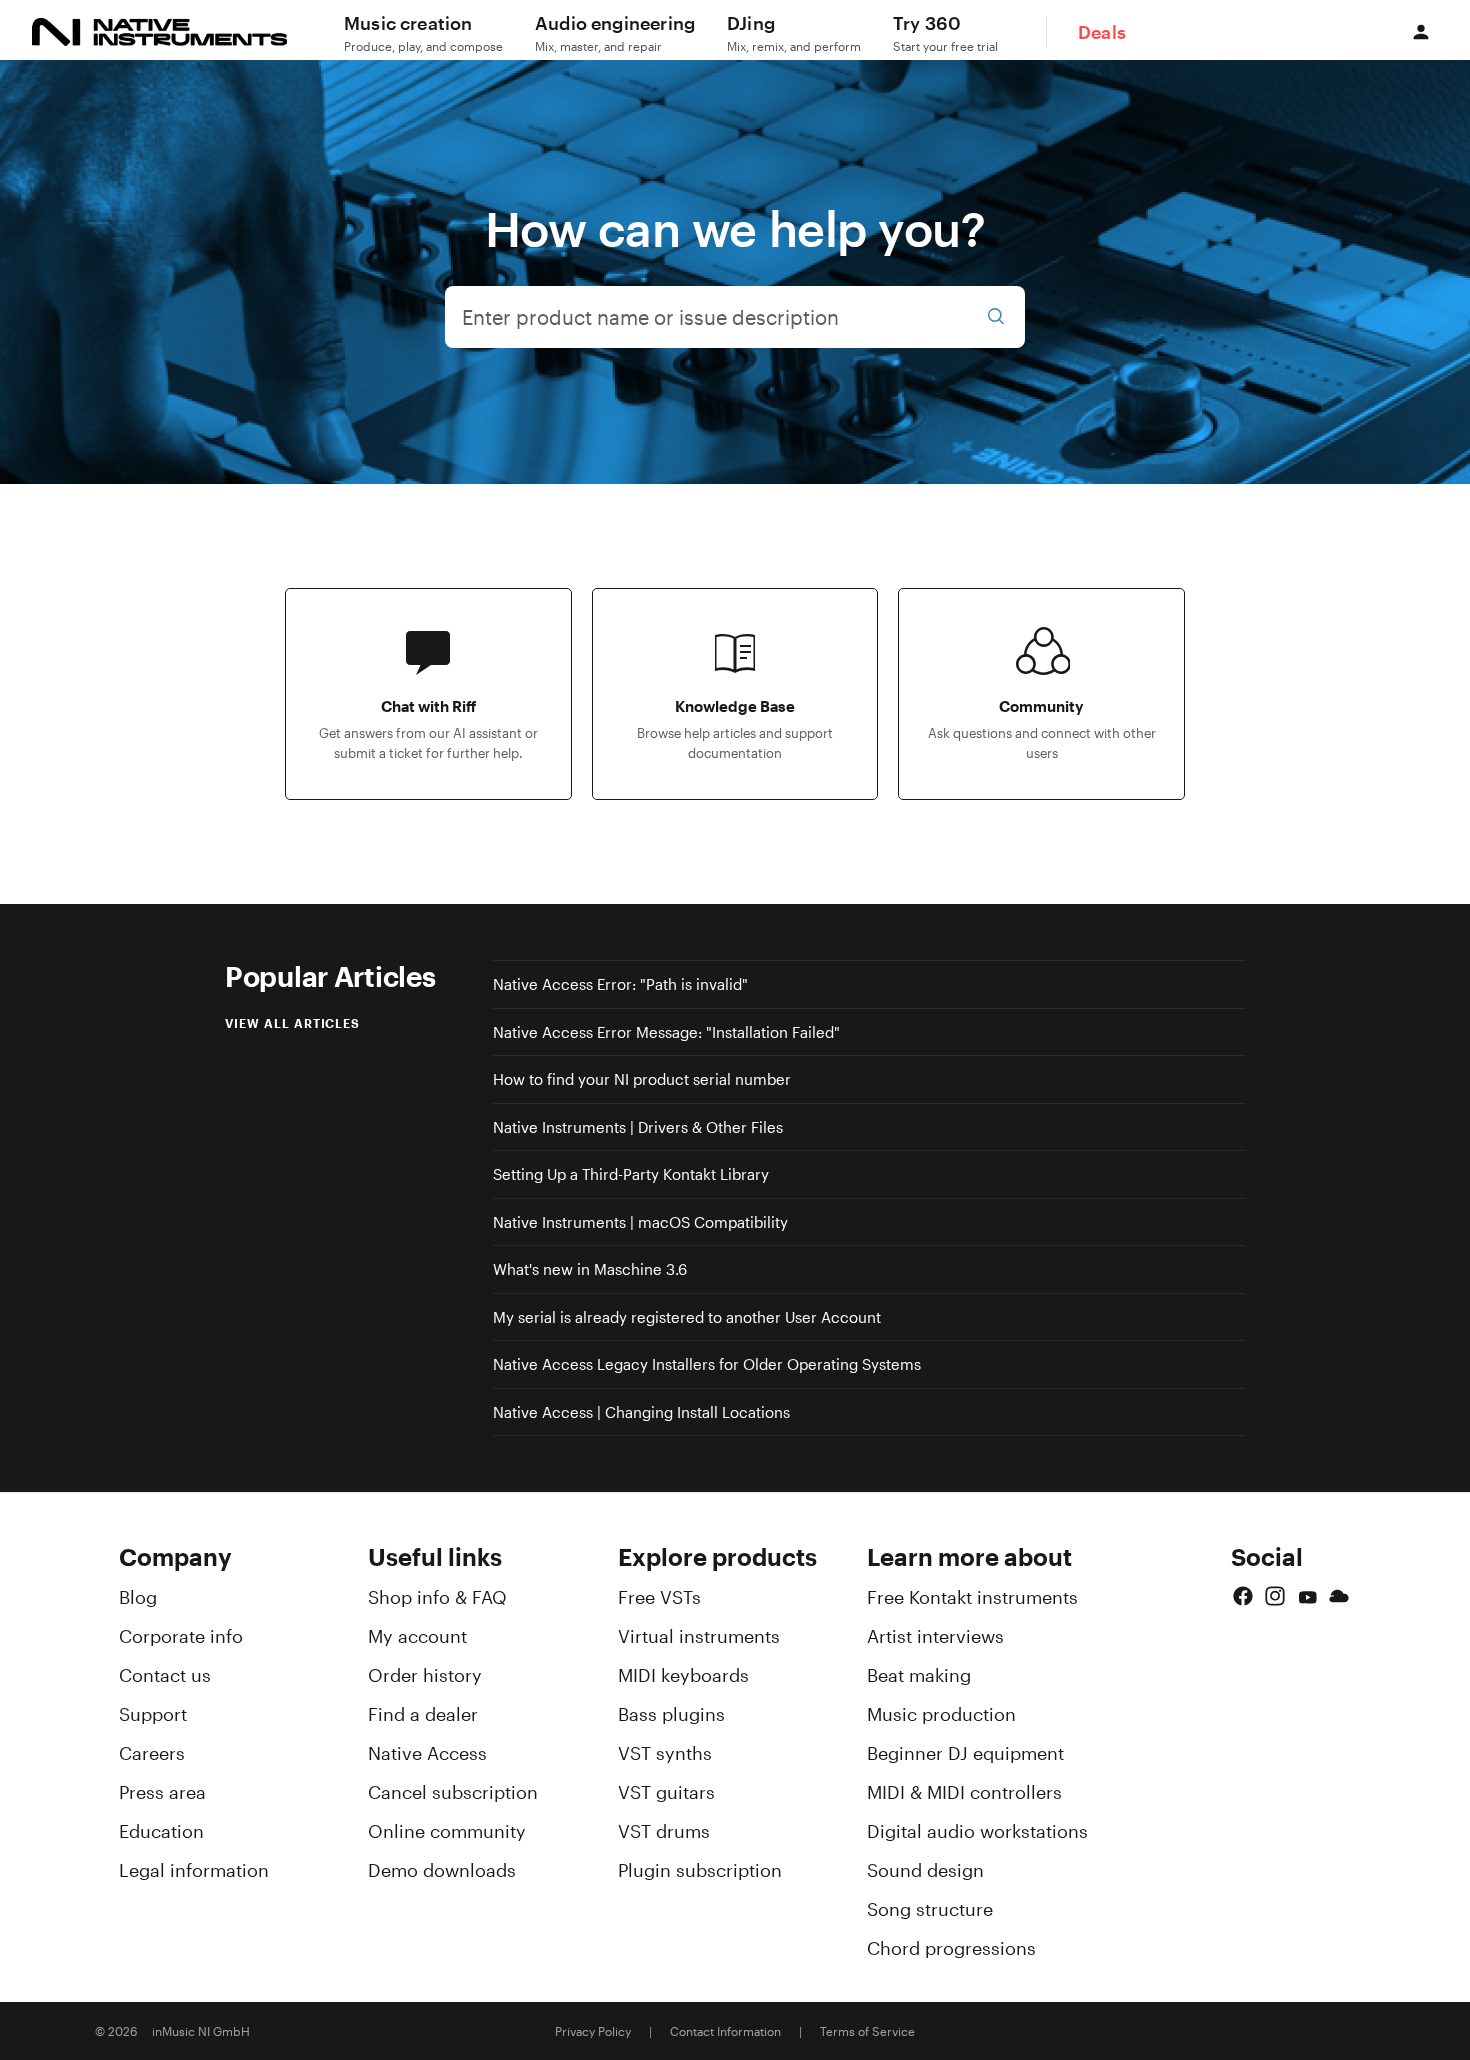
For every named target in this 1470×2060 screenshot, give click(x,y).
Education (161, 1831)
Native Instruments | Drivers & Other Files (638, 1127)
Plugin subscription (700, 1870)
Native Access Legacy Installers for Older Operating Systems (707, 1364)
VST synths (665, 1753)
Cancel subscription (453, 1792)
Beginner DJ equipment (965, 1753)
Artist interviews (935, 1636)
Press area (162, 1792)
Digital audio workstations (977, 1831)
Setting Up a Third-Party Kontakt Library (631, 1174)
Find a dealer (423, 1714)
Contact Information (725, 2031)
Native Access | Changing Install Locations (641, 1412)
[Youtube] (1307, 1596)
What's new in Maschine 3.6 (590, 1269)
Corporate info (181, 1636)
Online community (447, 1831)
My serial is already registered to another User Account (687, 1317)
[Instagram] (1275, 1596)
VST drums (664, 1831)
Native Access (427, 1753)
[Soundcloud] (1339, 1596)
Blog (138, 1597)
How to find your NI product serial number (642, 1079)
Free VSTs (659, 1597)
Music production (941, 1714)
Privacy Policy (593, 2031)
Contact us (165, 1675)
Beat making (919, 1675)
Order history (425, 1675)
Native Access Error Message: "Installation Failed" (666, 1032)
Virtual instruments (699, 1636)
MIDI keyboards (683, 1675)
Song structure (930, 1909)
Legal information (194, 1870)
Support (153, 1714)
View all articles (292, 1023)
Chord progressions (951, 1948)
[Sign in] (1421, 32)
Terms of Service (867, 2031)
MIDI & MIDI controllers (964, 1792)
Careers (152, 1753)
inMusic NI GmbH (201, 2031)
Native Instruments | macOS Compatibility (640, 1222)
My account (417, 1636)
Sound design (925, 1870)
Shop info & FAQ (437, 1597)
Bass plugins (671, 1714)
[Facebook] (1243, 1596)
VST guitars (666, 1792)
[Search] (996, 317)
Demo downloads (442, 1870)
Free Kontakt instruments (972, 1597)
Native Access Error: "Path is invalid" (620, 984)
